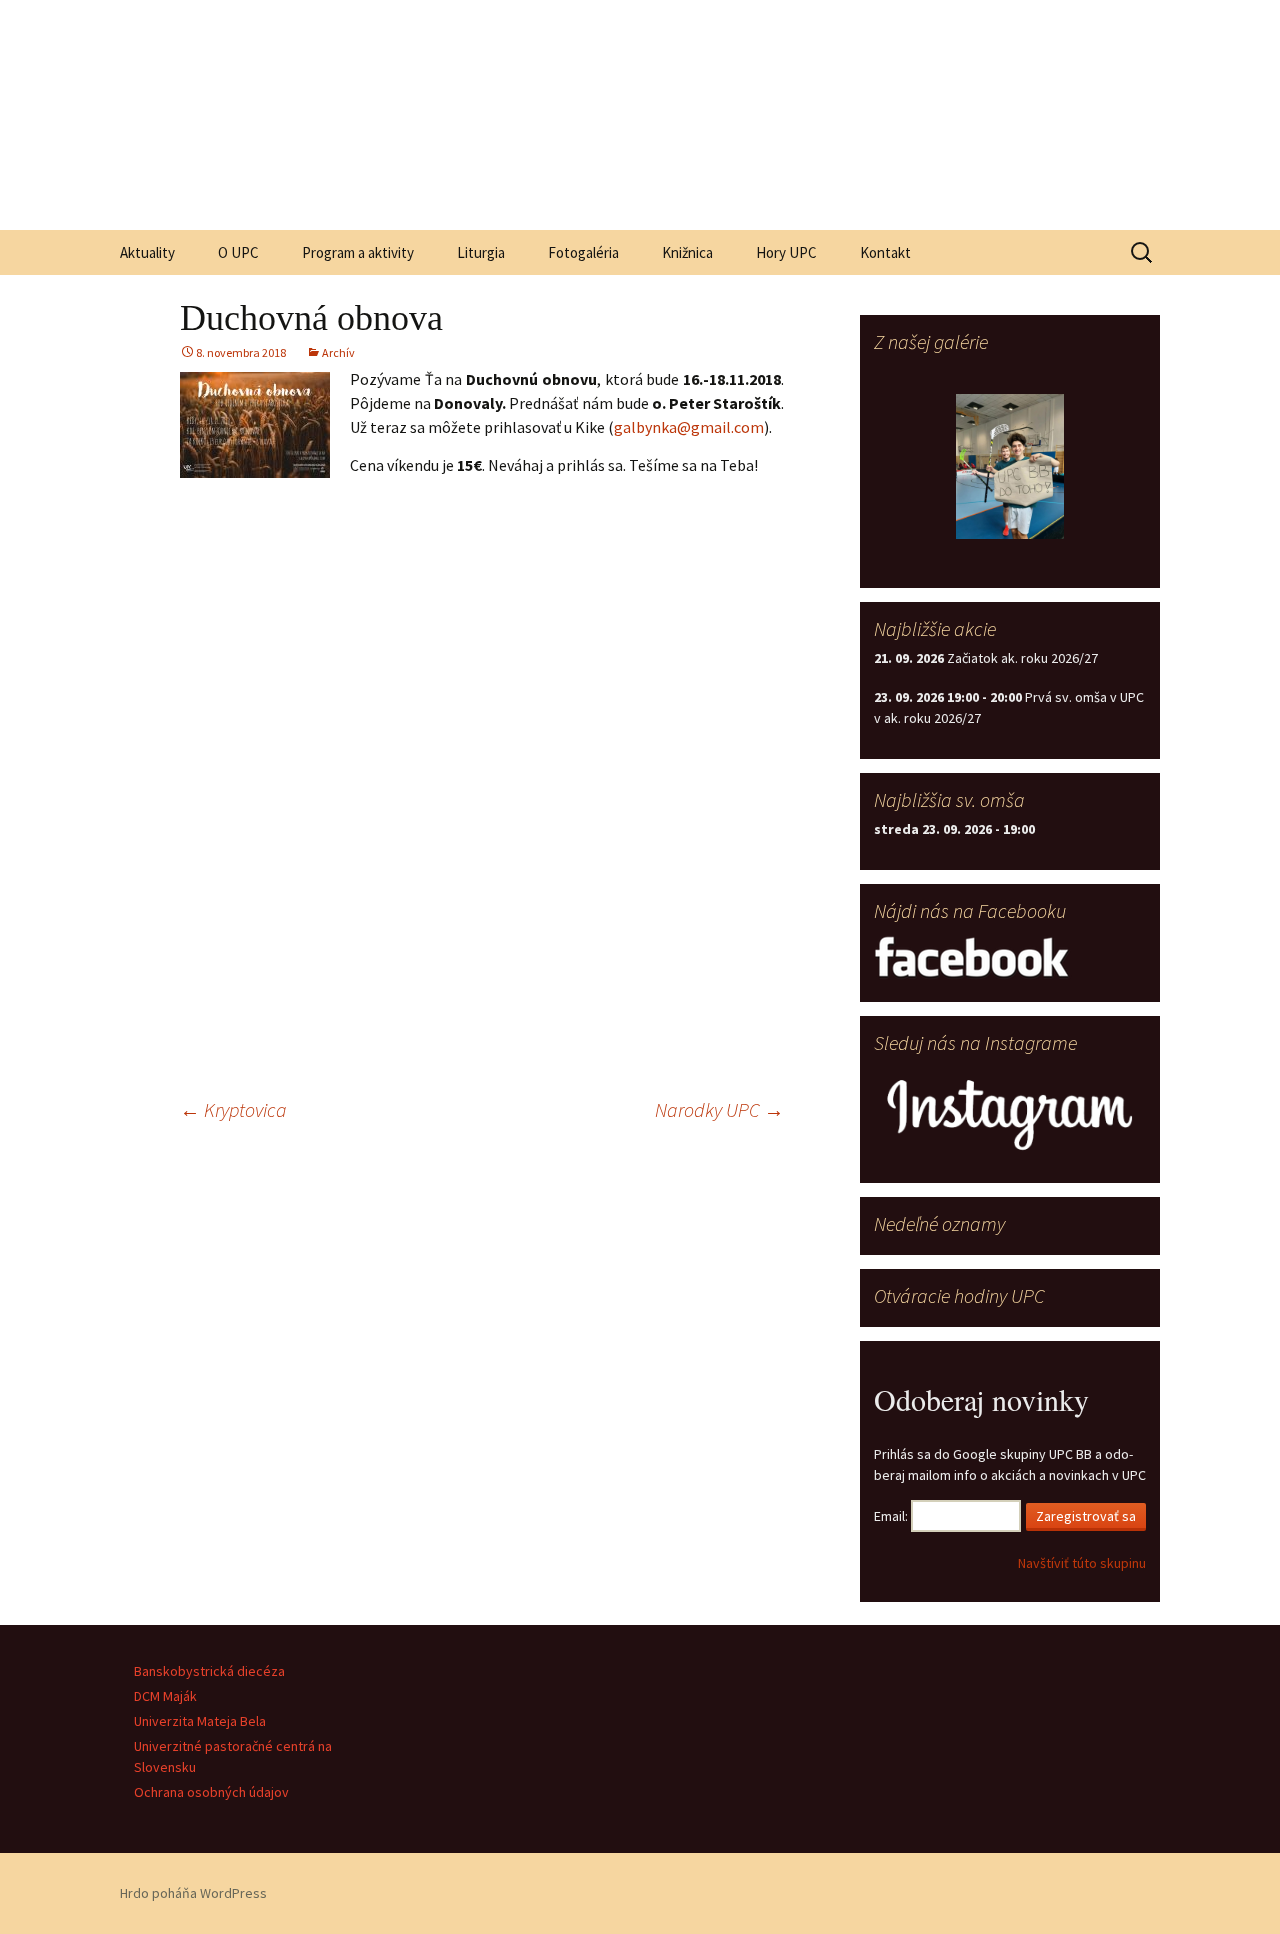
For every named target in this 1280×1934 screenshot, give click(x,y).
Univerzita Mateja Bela (200, 1721)
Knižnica (687, 252)
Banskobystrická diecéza (209, 1671)
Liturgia (481, 252)
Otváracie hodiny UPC (959, 1295)
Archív (338, 352)
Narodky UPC (719, 1109)
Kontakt (885, 252)
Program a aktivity (358, 252)
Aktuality (147, 252)
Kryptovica (233, 1109)
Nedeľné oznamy (939, 1223)
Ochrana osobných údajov (211, 1792)
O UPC (238, 252)
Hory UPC (786, 252)
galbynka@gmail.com (689, 427)
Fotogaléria (583, 252)
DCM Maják (165, 1696)
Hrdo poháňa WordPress (193, 1893)
